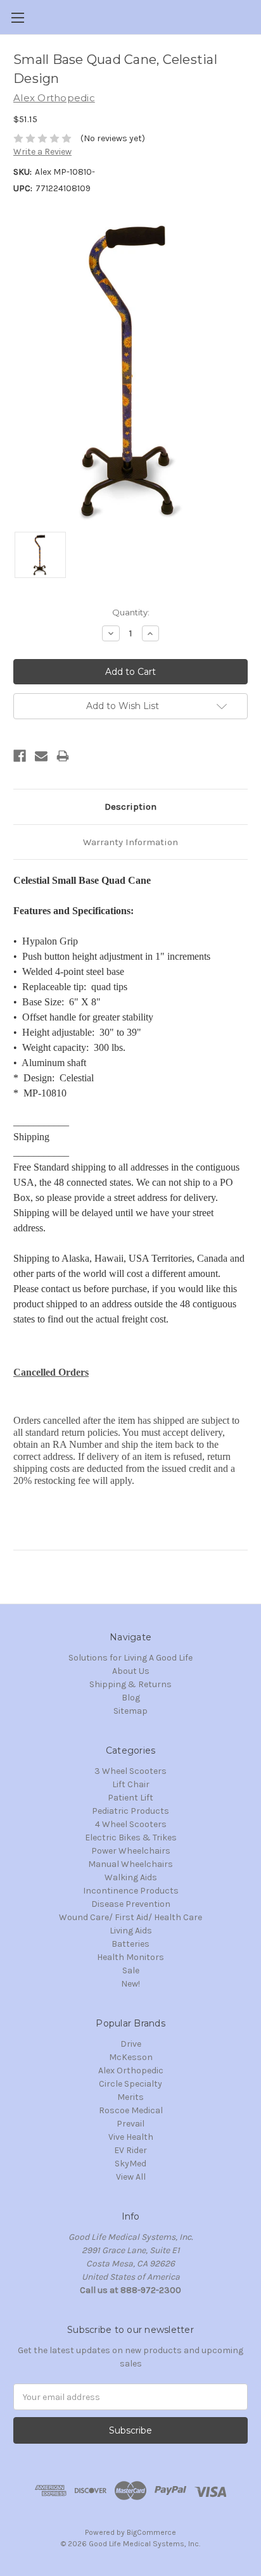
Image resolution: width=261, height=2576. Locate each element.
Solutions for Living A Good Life (130, 1658)
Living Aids (131, 1931)
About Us (131, 1671)
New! (130, 1984)
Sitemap (130, 1711)
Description (130, 807)
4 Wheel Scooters (131, 1824)
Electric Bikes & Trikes (131, 1838)
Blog (131, 1698)
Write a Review (42, 152)
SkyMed (130, 2164)
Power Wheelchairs (131, 1851)
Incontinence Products (131, 1891)
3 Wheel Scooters (130, 1771)
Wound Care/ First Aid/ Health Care (130, 1917)
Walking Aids (131, 1877)
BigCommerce (151, 2532)
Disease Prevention (131, 1904)
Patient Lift (130, 1798)
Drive (131, 2044)
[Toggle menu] (17, 17)
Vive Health (131, 2137)
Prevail (130, 2124)
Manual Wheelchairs (130, 1864)
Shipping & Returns (130, 1684)
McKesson (131, 2057)
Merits (130, 2097)
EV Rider (130, 2150)
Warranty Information (130, 842)
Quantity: (131, 612)
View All (131, 2177)
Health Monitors (130, 1957)
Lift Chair (131, 1784)
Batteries (130, 1944)
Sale (131, 1970)
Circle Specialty (130, 2084)
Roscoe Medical (131, 2110)
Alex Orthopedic (131, 2070)
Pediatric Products (130, 1811)
